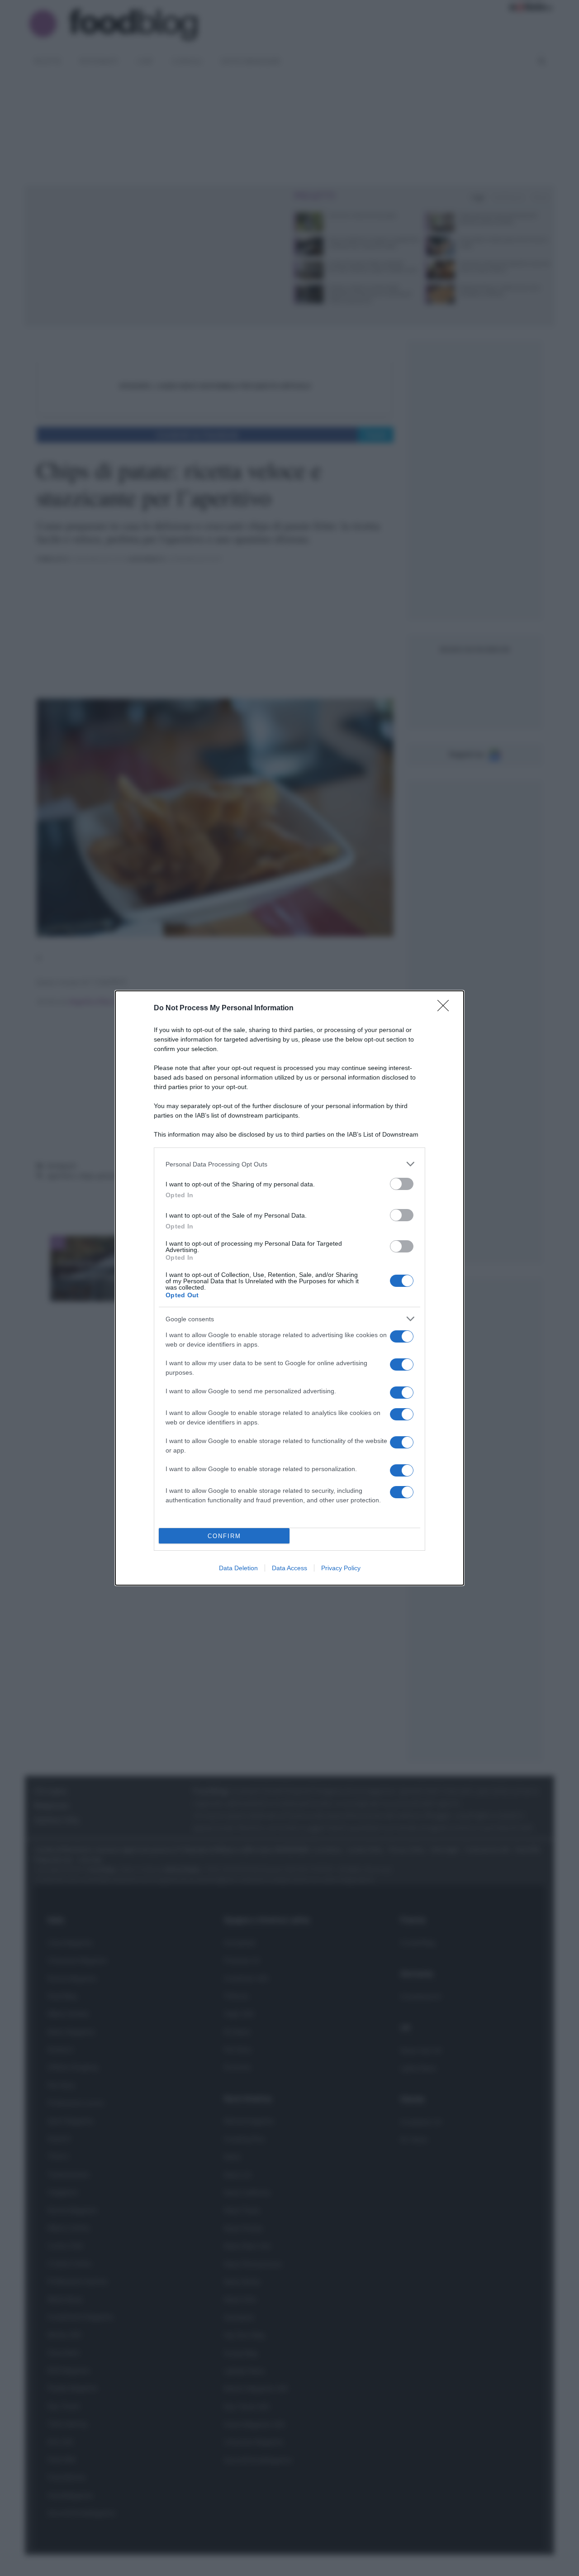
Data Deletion (238, 1568)
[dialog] (289, 1288)
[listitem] (289, 1164)
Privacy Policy (341, 1568)
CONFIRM (224, 1536)
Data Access (289, 1568)
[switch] (402, 1184)
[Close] (446, 1008)
